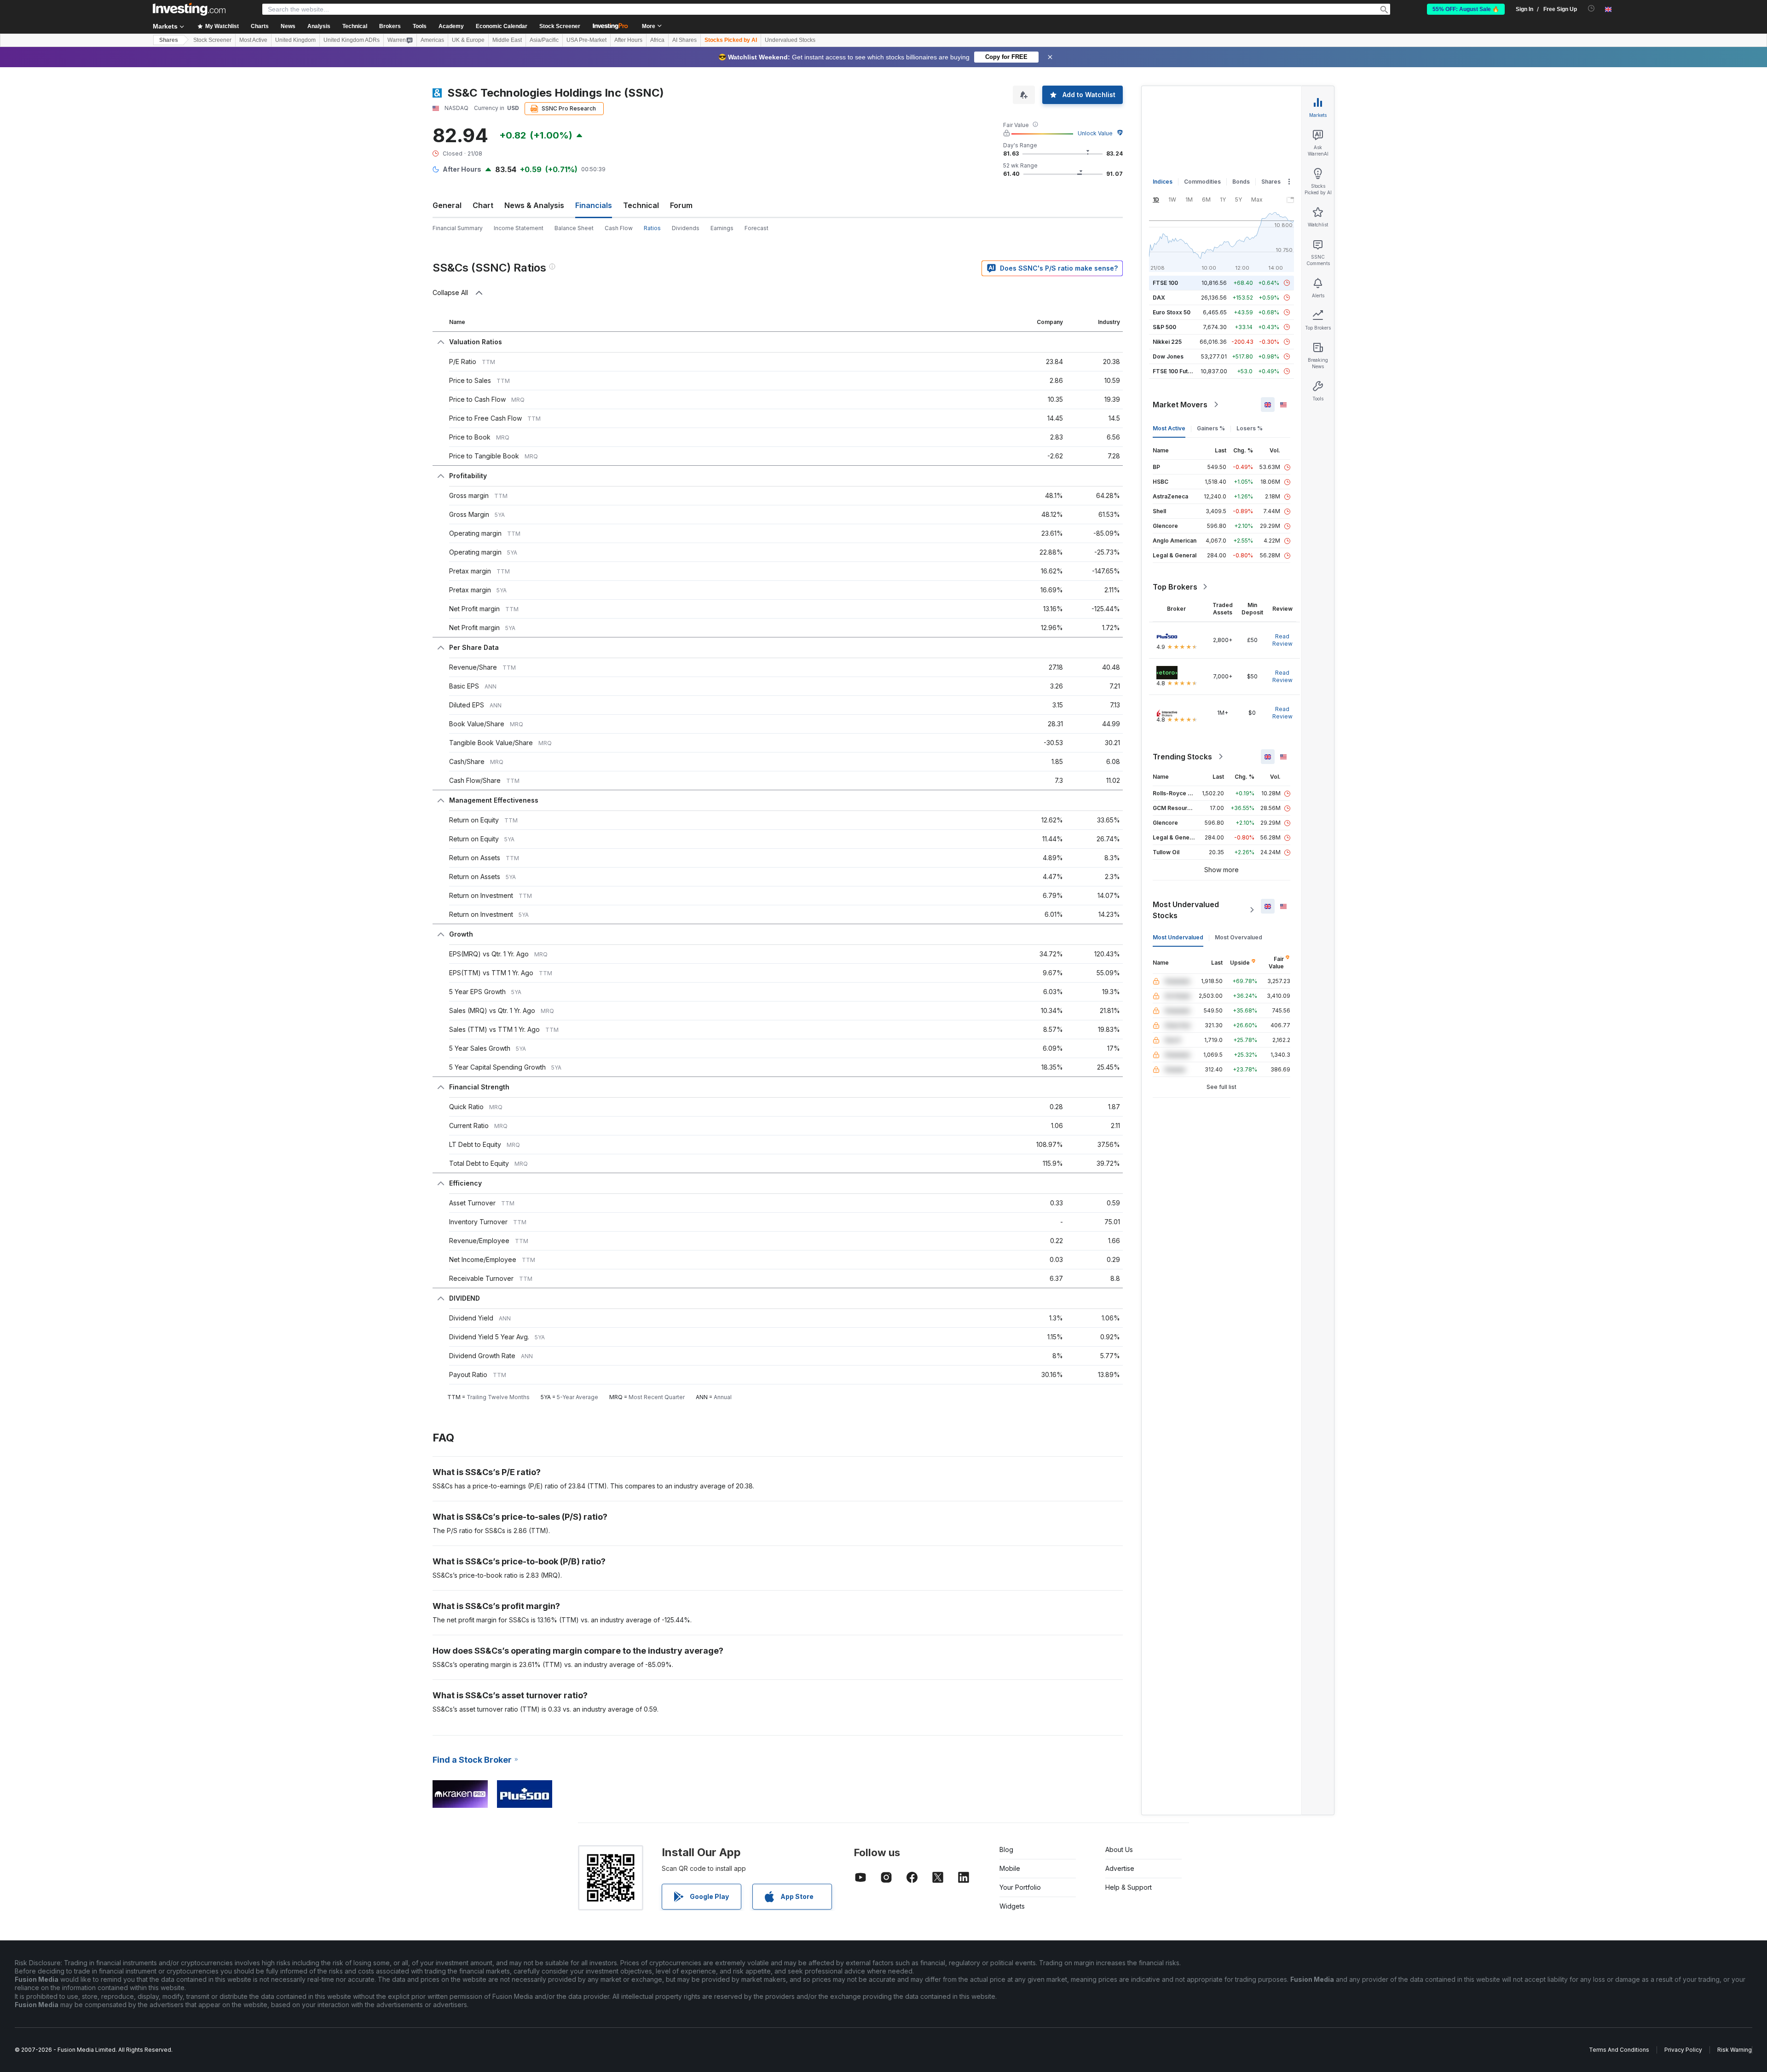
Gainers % (1211, 428)
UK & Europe (468, 40)
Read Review (1282, 640)
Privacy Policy (1683, 2050)
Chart (483, 205)
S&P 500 (1164, 327)
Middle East (507, 40)
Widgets (1012, 1906)
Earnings (722, 228)
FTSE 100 (1165, 283)
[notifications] (1591, 9)
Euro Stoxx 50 (1172, 312)
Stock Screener (560, 26)
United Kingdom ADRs (352, 40)
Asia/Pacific (544, 40)
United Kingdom (295, 40)
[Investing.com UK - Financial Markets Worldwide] (189, 9)
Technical (641, 205)
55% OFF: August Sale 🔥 (1466, 9)
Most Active (253, 40)
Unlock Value (1095, 133)
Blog (1006, 1849)
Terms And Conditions (1619, 2050)
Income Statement (519, 228)
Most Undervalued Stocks (1186, 910)
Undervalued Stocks (790, 40)
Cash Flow (619, 228)
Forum (681, 205)
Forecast (756, 228)
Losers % (1250, 428)
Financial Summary (458, 228)
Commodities (1202, 182)
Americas (432, 40)
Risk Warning (1735, 2050)
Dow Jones (1168, 356)
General (447, 205)
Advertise (1120, 1868)
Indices (1163, 182)
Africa (657, 40)
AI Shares (684, 40)
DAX (1159, 298)
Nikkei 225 (1167, 342)
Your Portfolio (1020, 1887)
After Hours (628, 40)
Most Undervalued (1178, 937)
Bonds (1241, 182)
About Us (1119, 1849)
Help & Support (1129, 1887)
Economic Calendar (502, 26)
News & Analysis (534, 205)
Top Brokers (1175, 587)
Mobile (1010, 1868)
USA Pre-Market (586, 40)
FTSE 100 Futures (1176, 371)
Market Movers (1180, 405)
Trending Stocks (1182, 757)
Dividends (686, 228)
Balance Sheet (574, 228)
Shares (169, 40)
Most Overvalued (1239, 937)
